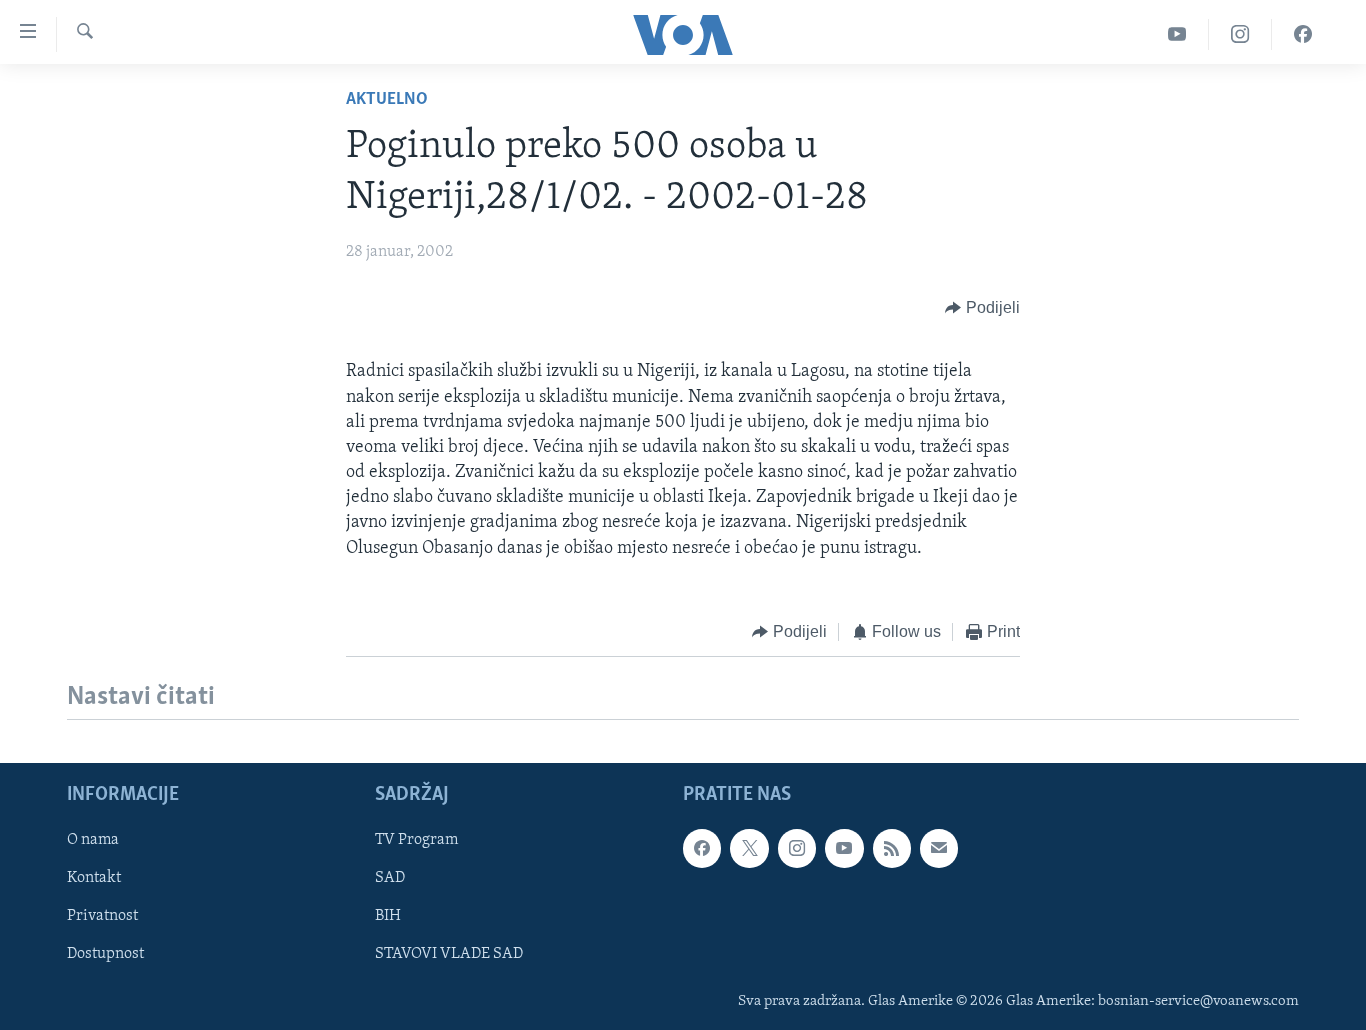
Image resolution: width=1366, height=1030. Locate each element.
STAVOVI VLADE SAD (449, 955)
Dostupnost (105, 955)
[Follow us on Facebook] (702, 849)
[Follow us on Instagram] (797, 849)
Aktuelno (387, 100)
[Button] (982, 308)
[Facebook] (1303, 34)
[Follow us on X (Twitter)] (749, 849)
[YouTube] (1177, 34)
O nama (93, 841)
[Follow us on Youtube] (844, 849)
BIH (388, 917)
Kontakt (94, 879)
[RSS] (892, 849)
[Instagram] (1240, 34)
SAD (390, 879)
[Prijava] (939, 849)
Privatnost (102, 917)
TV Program (416, 841)
